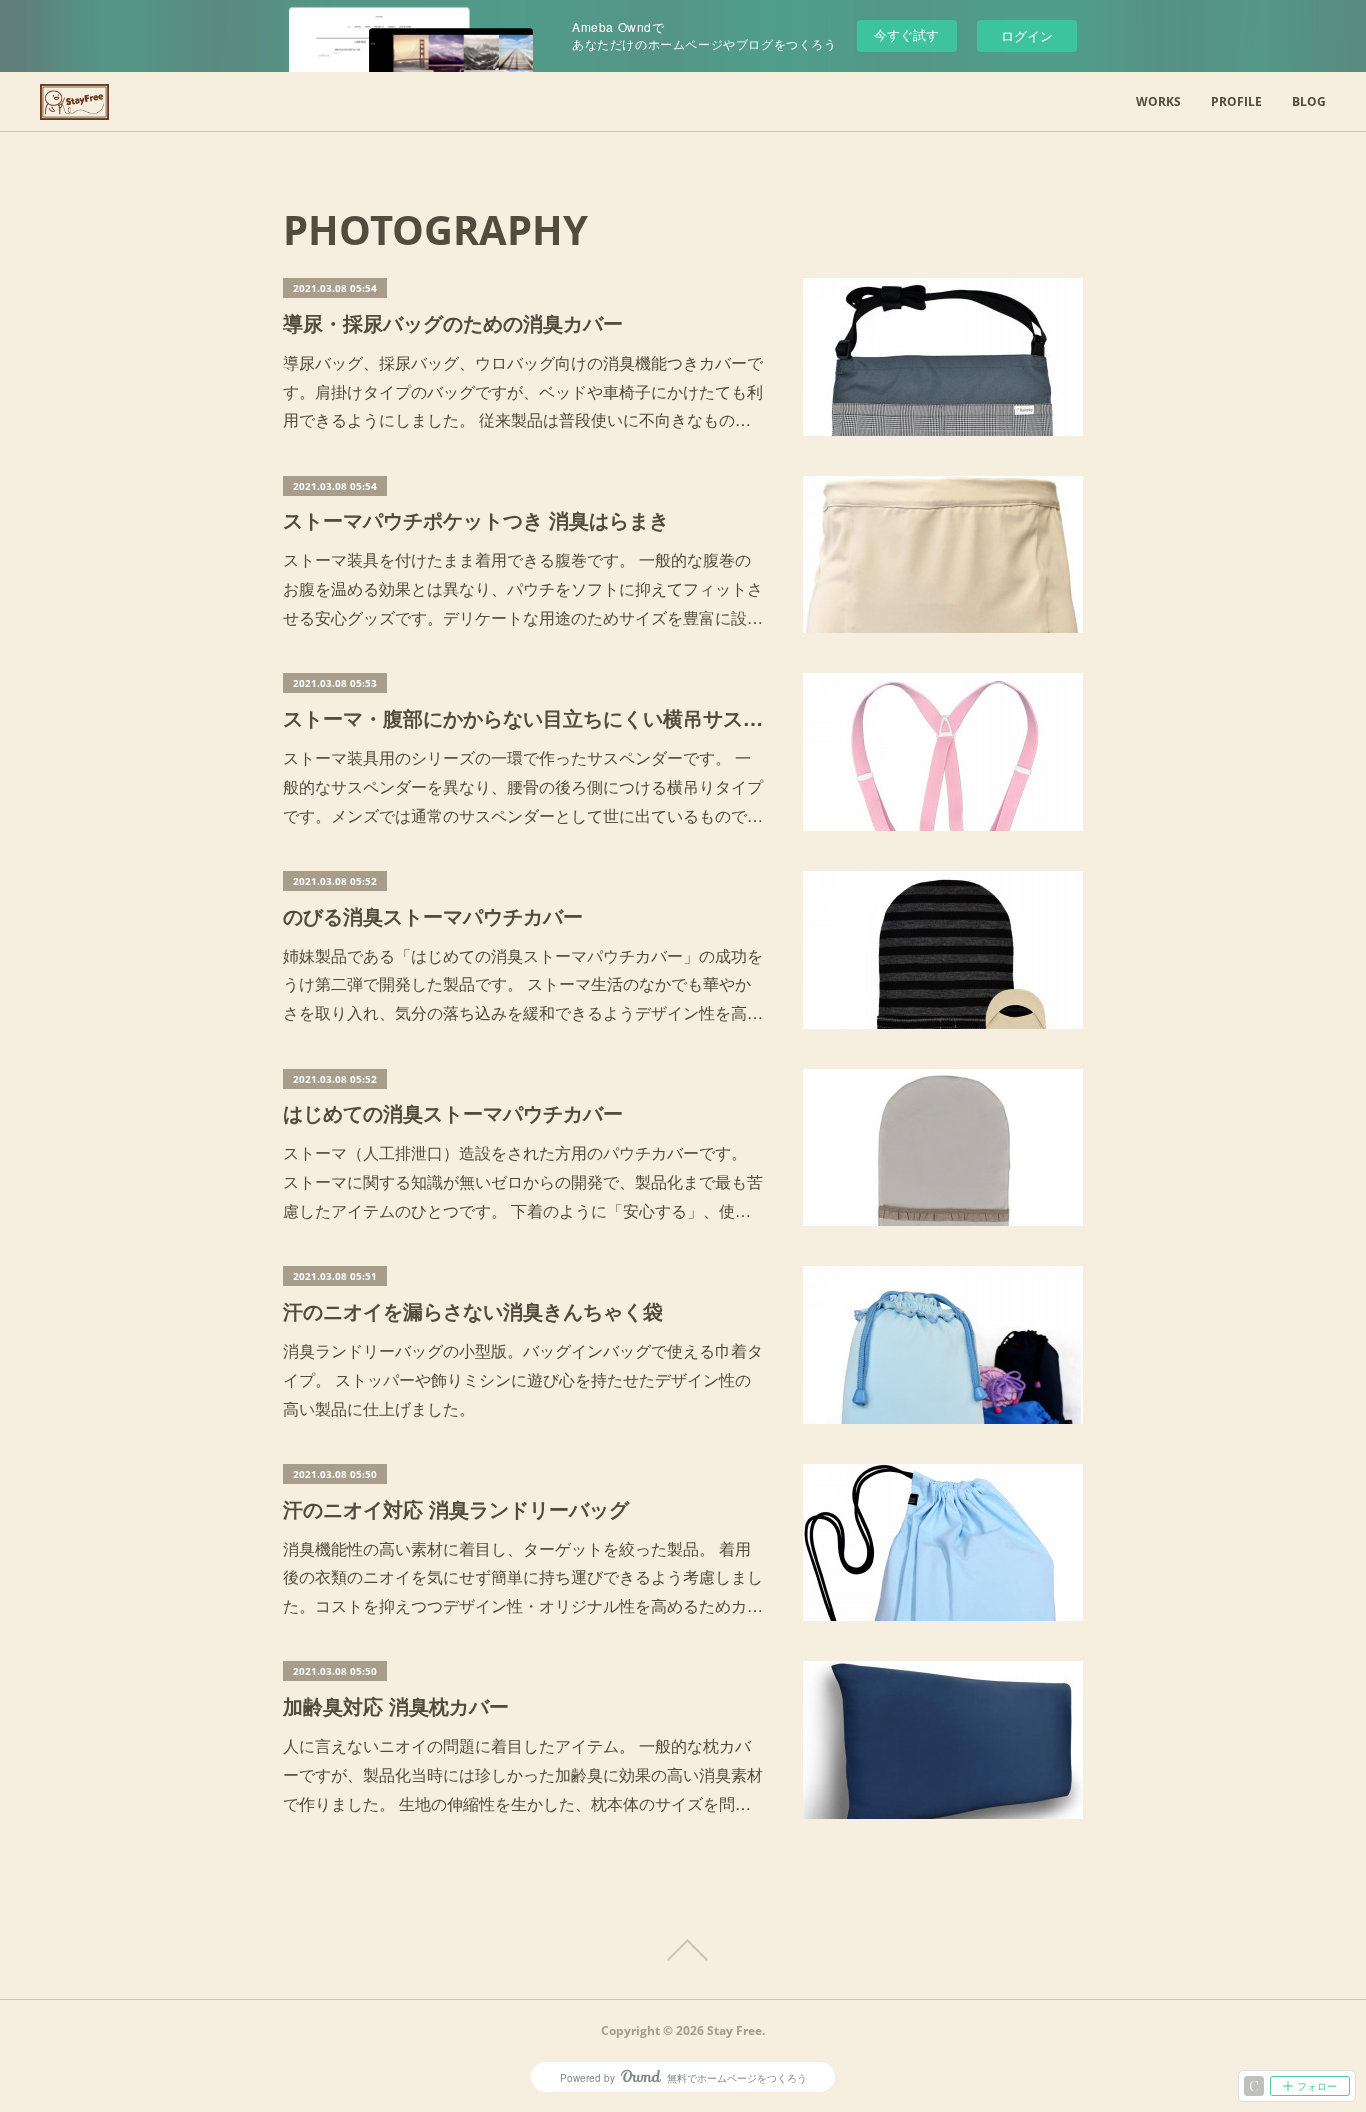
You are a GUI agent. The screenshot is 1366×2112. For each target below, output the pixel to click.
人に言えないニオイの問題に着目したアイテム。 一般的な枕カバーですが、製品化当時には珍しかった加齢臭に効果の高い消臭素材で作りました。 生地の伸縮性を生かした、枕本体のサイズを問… (523, 1774)
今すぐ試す (906, 34)
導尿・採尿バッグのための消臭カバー (453, 322)
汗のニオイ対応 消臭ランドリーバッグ (456, 1508)
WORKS (1158, 101)
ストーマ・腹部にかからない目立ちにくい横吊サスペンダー (523, 717)
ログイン (1027, 35)
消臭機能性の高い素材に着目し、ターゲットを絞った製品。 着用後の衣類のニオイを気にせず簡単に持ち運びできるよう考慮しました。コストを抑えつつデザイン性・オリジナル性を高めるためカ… (523, 1577)
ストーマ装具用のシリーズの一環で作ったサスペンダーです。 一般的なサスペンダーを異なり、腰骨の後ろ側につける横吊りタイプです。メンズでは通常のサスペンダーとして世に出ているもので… (523, 786)
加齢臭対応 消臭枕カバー (396, 1705)
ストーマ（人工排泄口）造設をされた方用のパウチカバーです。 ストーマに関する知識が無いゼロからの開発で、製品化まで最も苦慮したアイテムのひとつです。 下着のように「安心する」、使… (523, 1181)
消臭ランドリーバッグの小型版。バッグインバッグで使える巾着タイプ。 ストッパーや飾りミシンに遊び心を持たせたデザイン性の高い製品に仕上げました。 (523, 1379)
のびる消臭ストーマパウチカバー (433, 915)
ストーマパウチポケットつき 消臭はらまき (476, 519)
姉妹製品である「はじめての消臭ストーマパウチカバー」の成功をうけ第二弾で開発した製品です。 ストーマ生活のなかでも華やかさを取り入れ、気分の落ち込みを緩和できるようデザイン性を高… (523, 984)
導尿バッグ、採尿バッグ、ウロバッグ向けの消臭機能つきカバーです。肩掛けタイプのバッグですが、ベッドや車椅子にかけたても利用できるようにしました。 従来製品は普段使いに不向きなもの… (523, 391)
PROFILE (1236, 101)
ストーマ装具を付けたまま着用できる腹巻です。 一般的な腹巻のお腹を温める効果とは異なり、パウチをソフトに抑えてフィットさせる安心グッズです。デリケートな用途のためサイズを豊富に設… (523, 588)
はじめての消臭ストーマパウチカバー (453, 1112)
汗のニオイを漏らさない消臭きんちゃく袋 (473, 1310)
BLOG (1309, 101)
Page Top (683, 1950)
